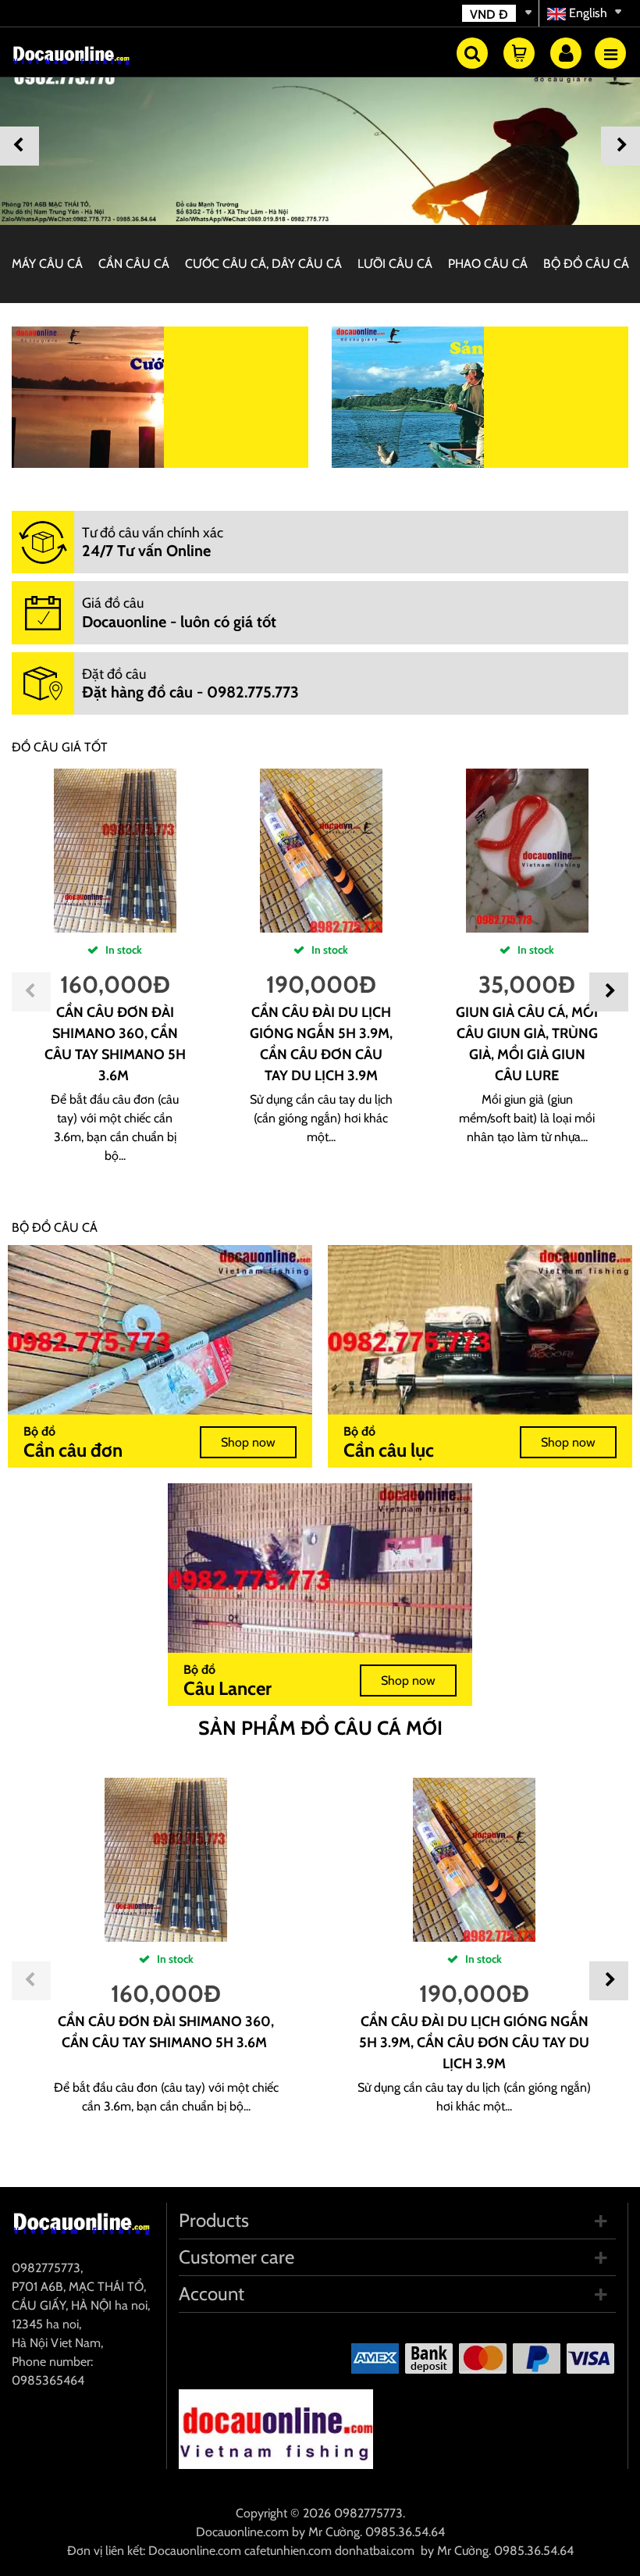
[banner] (320, 142)
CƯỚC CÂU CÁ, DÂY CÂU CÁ (263, 264)
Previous (20, 146)
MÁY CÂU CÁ (47, 264)
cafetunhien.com (288, 2551)
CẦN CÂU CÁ (134, 264)
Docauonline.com (242, 2532)
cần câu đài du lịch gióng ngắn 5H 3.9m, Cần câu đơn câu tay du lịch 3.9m (474, 2043)
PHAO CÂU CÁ (488, 264)
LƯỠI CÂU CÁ (395, 264)
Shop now (248, 1442)
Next (620, 146)
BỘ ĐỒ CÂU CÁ (586, 264)
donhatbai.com (375, 2551)
